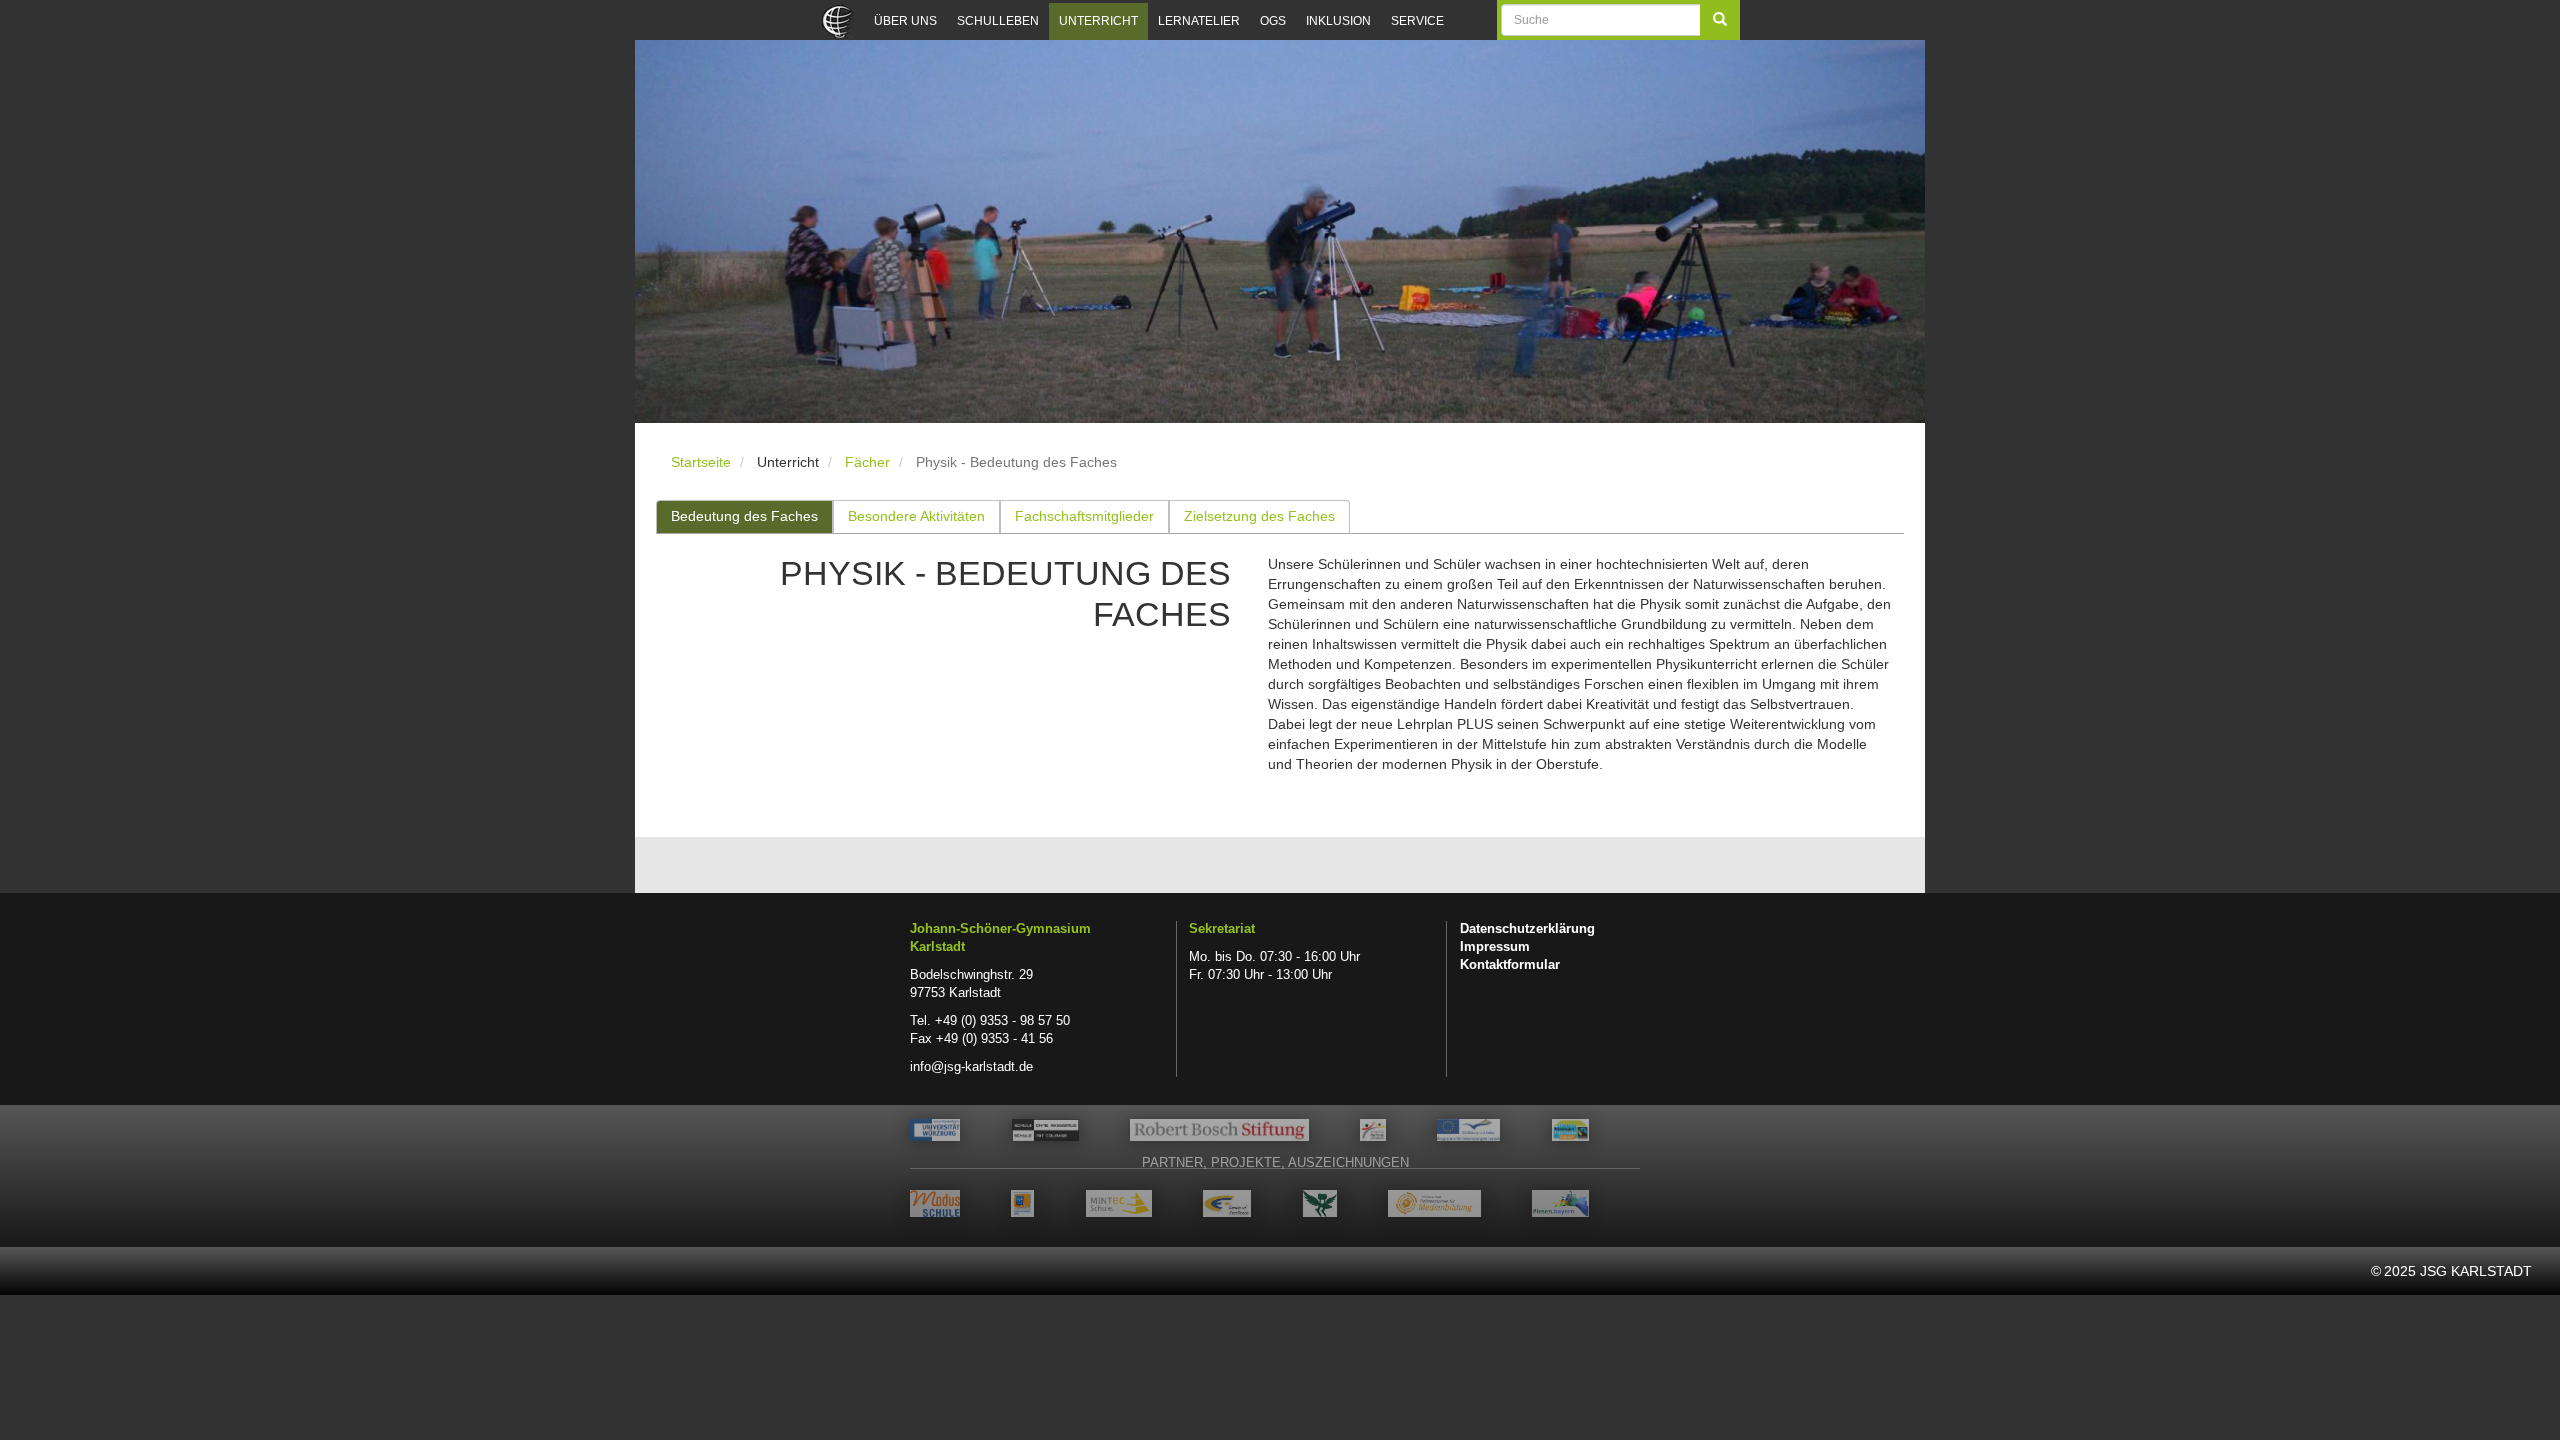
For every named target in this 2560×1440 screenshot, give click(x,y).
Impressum (1495, 947)
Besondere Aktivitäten (916, 516)
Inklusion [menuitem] (1338, 21)
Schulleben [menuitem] (998, 21)
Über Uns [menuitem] (905, 21)
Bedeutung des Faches (744, 516)
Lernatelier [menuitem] (1199, 21)
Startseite (701, 462)
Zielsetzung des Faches (1259, 516)
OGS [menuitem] (1273, 21)
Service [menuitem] (1417, 21)
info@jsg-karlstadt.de (971, 1067)
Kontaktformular (1510, 965)
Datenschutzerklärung (1527, 929)
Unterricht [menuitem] (1098, 21)
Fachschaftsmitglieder (1084, 516)
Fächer (867, 462)
